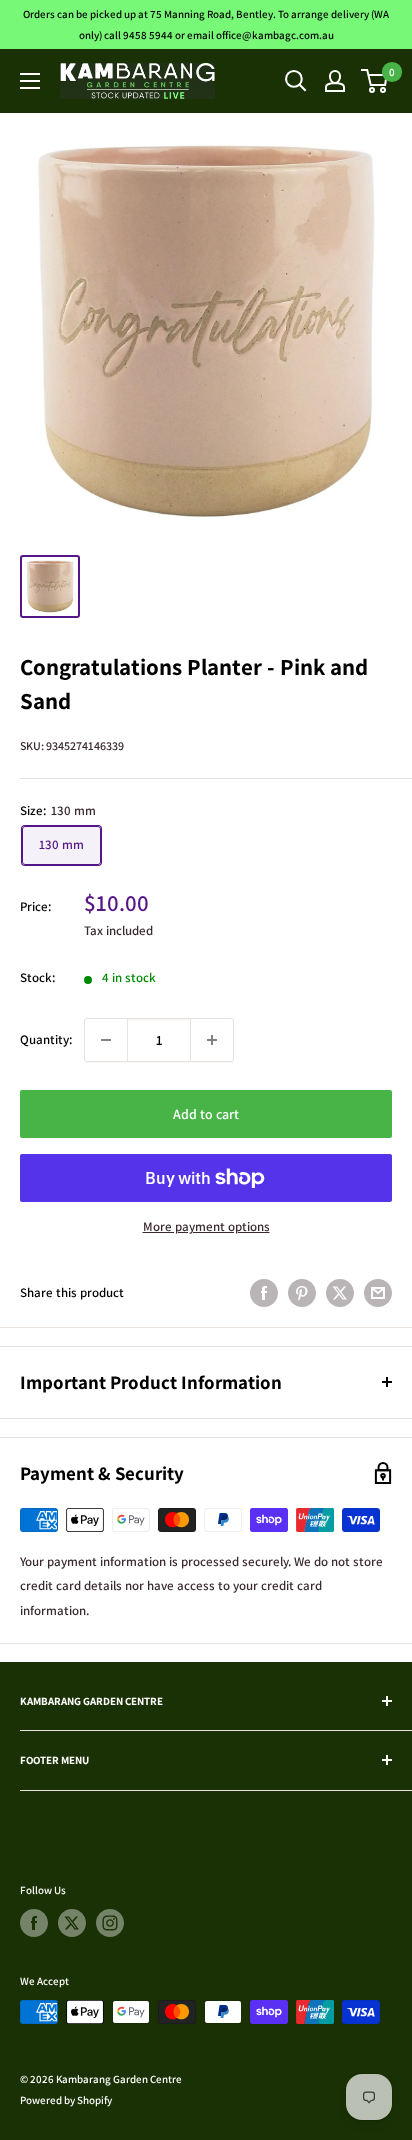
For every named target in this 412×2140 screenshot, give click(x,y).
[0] (375, 81)
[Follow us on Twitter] (72, 1923)
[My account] (335, 81)
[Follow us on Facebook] (34, 1923)
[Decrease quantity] (106, 1040)
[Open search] (296, 81)
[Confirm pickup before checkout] (206, 1196)
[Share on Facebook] (264, 1293)
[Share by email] (378, 1293)
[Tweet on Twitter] (340, 1293)
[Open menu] (30, 81)
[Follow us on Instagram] (110, 1923)
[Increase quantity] (212, 1040)
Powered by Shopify (66, 2100)
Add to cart (206, 1114)
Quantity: (46, 1039)
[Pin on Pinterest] (302, 1293)
